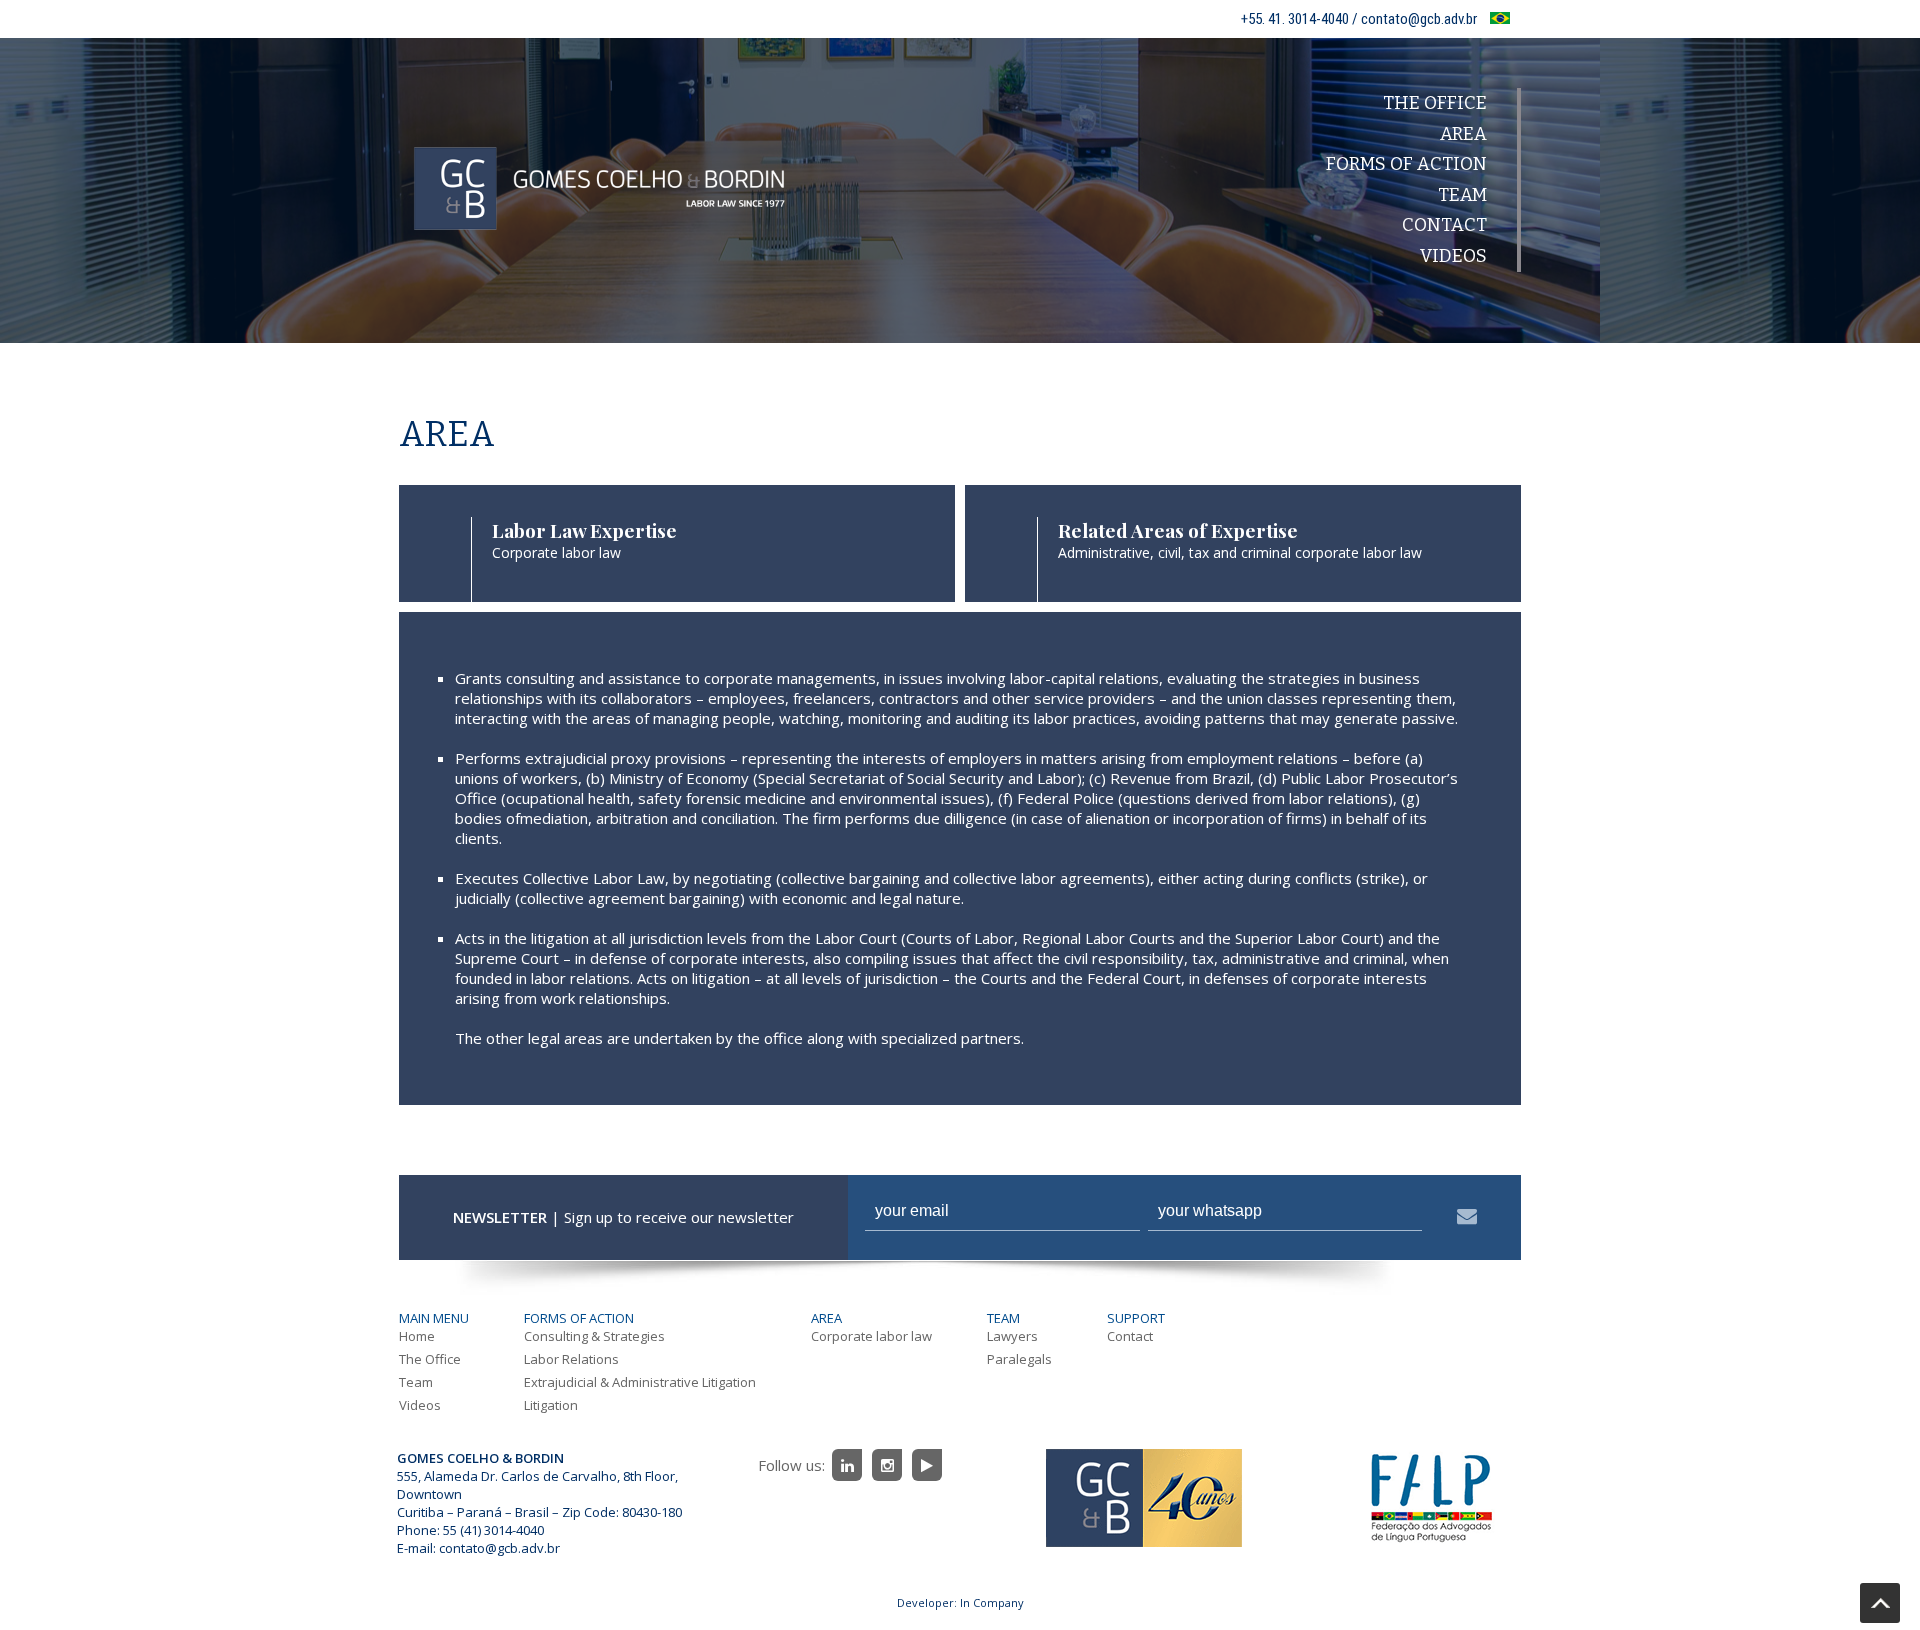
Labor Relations (571, 1359)
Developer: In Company (960, 1602)
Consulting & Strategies (594, 1336)
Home (417, 1336)
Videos (1453, 256)
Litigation (551, 1405)
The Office (1435, 103)
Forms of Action (1406, 164)
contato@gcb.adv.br (499, 1548)
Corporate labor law (871, 1336)
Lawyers (1012, 1336)
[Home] (599, 310)
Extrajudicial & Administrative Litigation (640, 1382)
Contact (1444, 225)
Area (1463, 134)
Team (1462, 195)
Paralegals (1019, 1359)
